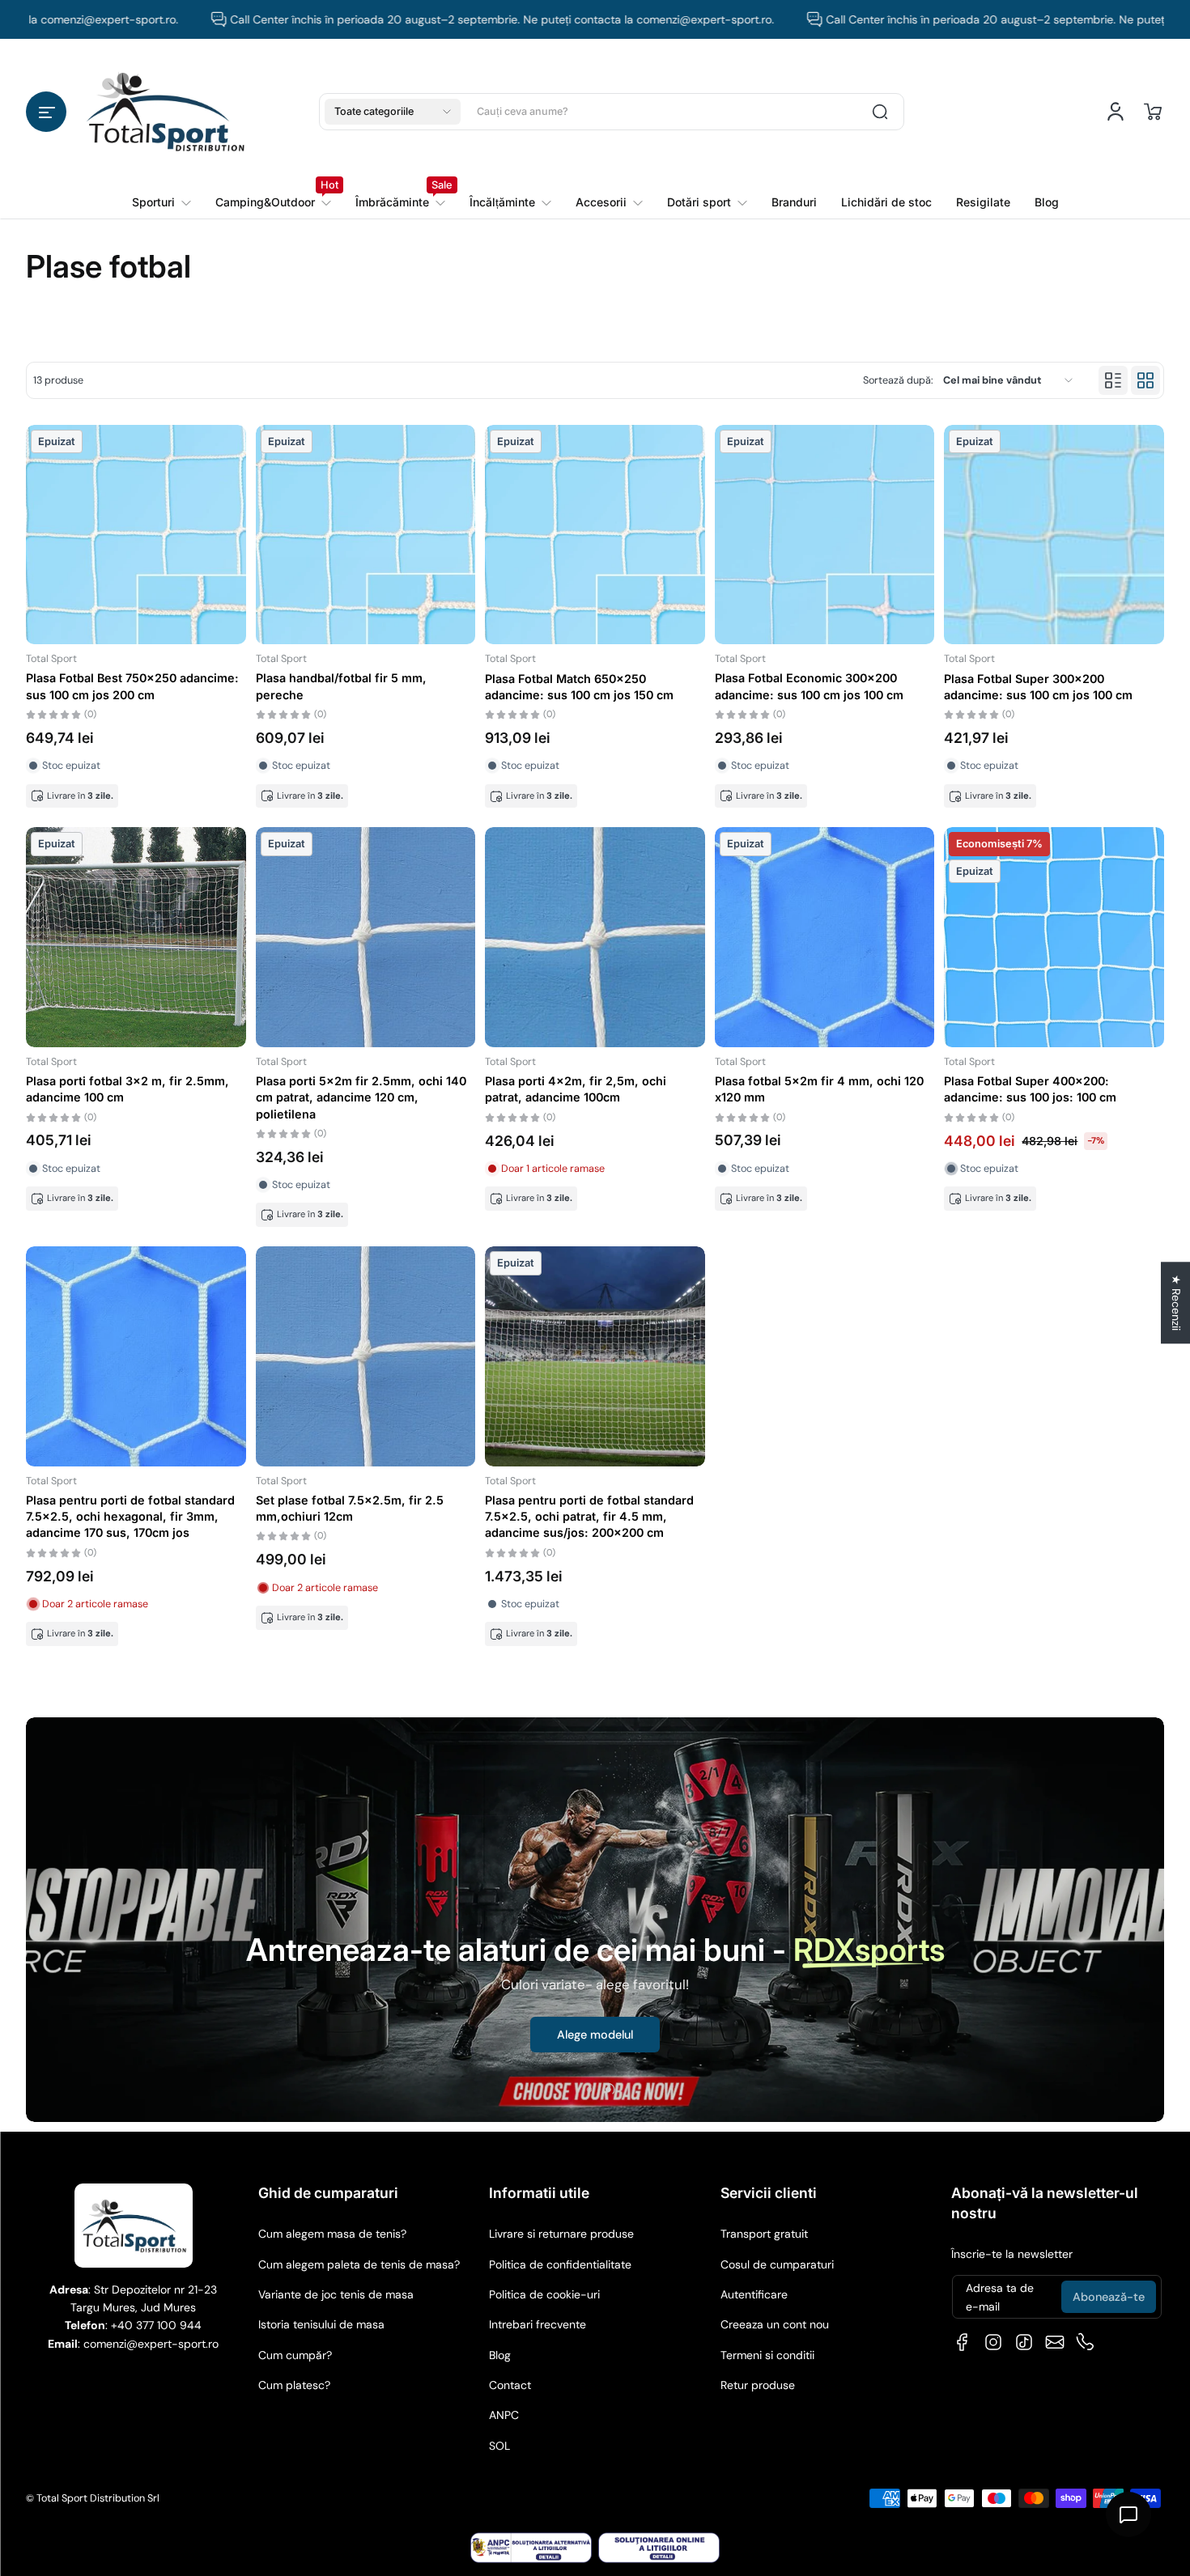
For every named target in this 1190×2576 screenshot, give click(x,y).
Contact (510, 2385)
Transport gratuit (764, 2234)
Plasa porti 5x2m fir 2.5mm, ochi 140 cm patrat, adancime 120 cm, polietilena (361, 1097)
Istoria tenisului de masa (321, 2324)
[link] (273, 202)
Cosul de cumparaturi (777, 2264)
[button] (46, 112)
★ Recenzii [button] (1176, 1303)
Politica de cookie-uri (544, 2294)
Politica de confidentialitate (560, 2264)
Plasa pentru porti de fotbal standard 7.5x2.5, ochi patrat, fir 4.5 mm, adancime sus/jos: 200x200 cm (589, 1516)
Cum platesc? (294, 2385)
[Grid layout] (1145, 380)
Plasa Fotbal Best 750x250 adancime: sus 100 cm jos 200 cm (132, 686)
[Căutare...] (880, 112)
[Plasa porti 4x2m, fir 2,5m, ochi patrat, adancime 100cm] (595, 937)
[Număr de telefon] (1086, 2342)
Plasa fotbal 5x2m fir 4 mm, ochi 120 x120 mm (819, 1089)
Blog (500, 2355)
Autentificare (754, 2294)
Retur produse (758, 2385)
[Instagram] (993, 2342)
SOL (499, 2446)
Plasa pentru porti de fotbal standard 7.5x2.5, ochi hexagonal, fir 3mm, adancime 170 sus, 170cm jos (130, 1516)
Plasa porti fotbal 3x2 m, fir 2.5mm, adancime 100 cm (127, 1089)
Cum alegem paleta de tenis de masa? (359, 2264)
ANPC (504, 2415)
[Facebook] (963, 2342)
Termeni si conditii (767, 2355)
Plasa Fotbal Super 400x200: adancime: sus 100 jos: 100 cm (1030, 1089)
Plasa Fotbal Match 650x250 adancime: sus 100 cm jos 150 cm (579, 687)
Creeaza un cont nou (775, 2324)
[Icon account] (1116, 112)
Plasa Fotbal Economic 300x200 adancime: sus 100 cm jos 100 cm (809, 686)
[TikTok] (1024, 2342)
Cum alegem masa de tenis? (332, 2234)
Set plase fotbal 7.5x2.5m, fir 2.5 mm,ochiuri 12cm (350, 1508)
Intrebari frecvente (538, 2324)
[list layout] (1113, 380)
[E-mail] (1055, 2342)
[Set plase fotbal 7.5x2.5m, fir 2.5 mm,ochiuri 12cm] (366, 1356)
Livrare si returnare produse (561, 2234)
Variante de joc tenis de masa (336, 2294)
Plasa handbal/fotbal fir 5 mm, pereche (341, 686)
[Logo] (165, 111)
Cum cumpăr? (295, 2355)
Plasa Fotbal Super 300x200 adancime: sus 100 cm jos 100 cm (1038, 687)
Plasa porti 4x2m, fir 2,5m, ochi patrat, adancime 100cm (576, 1089)
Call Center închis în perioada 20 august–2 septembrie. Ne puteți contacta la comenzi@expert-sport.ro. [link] (425, 19)
